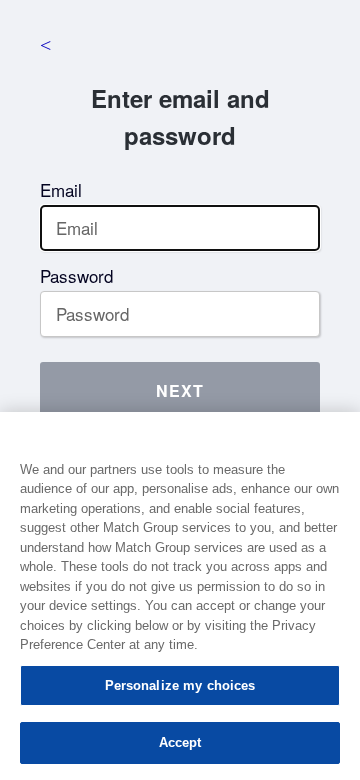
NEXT (180, 390)
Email (61, 189)
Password (76, 275)
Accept (180, 742)
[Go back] (45, 45)
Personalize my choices (180, 685)
